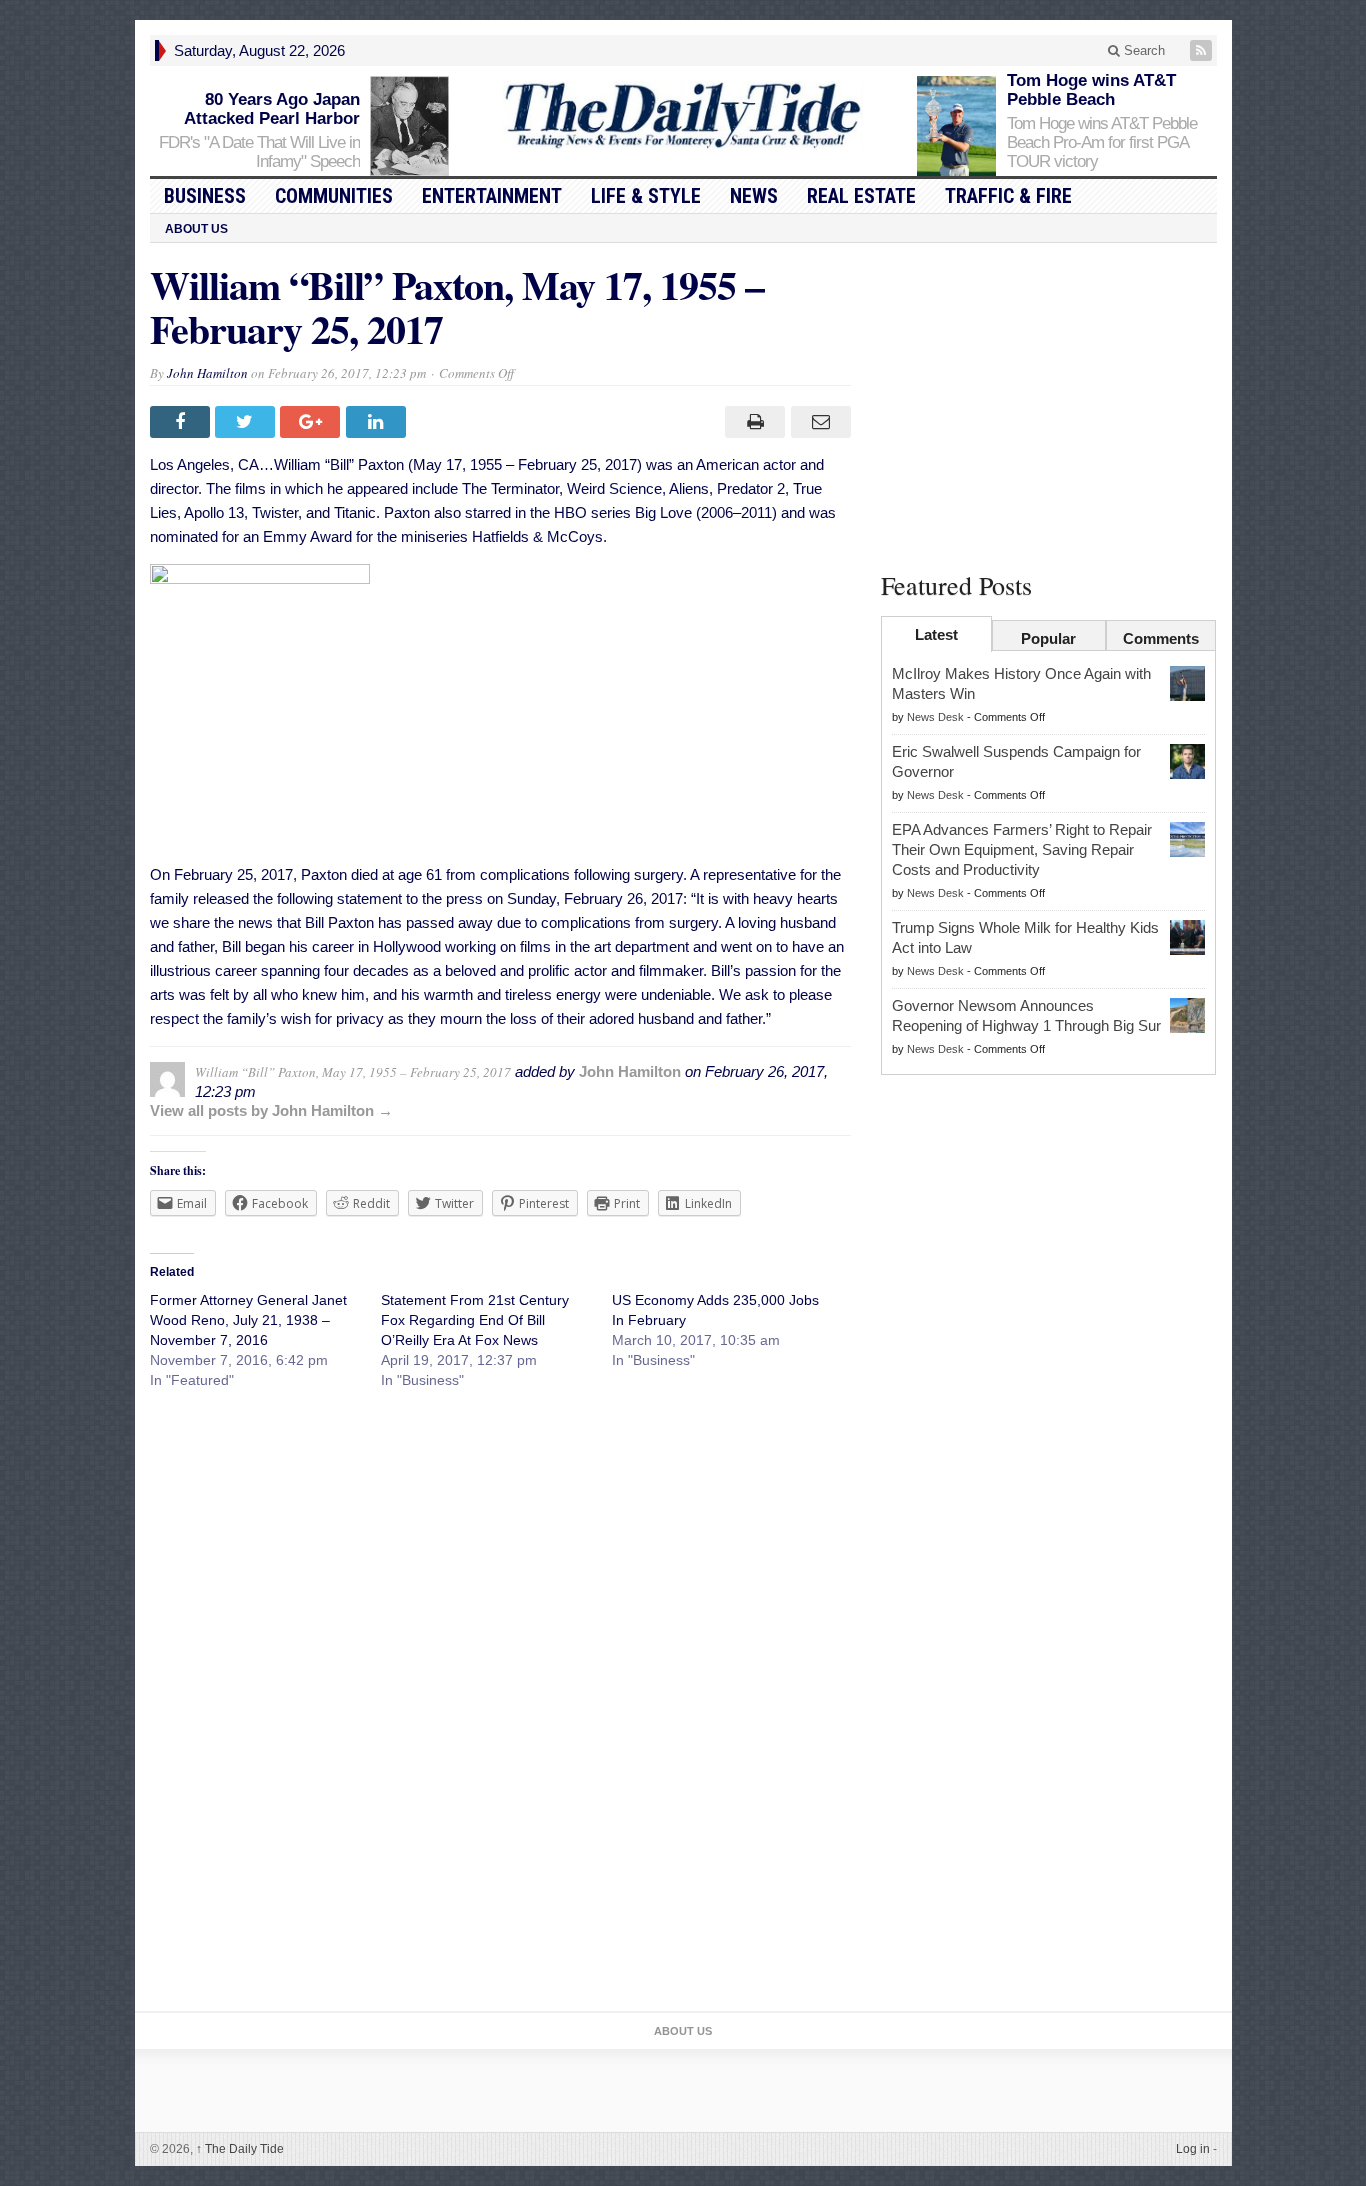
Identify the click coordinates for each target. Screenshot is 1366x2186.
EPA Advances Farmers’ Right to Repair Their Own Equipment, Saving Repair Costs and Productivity (1022, 849)
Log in (1193, 2149)
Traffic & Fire (1008, 196)
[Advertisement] (1049, 403)
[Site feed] (1203, 50)
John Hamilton (207, 373)
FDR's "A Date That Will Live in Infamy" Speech (259, 152)
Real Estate (861, 196)
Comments (1161, 638)
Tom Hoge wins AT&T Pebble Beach (1091, 90)
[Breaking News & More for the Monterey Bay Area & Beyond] (683, 115)
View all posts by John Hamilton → (271, 1110)
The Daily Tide (240, 2149)
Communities (334, 196)
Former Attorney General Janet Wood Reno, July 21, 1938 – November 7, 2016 (248, 1320)
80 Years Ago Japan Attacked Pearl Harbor (272, 109)
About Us (196, 229)
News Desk (935, 717)
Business (205, 196)
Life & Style (646, 196)
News (754, 196)
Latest (936, 634)
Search (1142, 50)
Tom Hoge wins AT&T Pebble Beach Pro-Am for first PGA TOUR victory (1102, 142)
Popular (1048, 638)
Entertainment (492, 196)
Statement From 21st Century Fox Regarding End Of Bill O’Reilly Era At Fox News (475, 1320)
